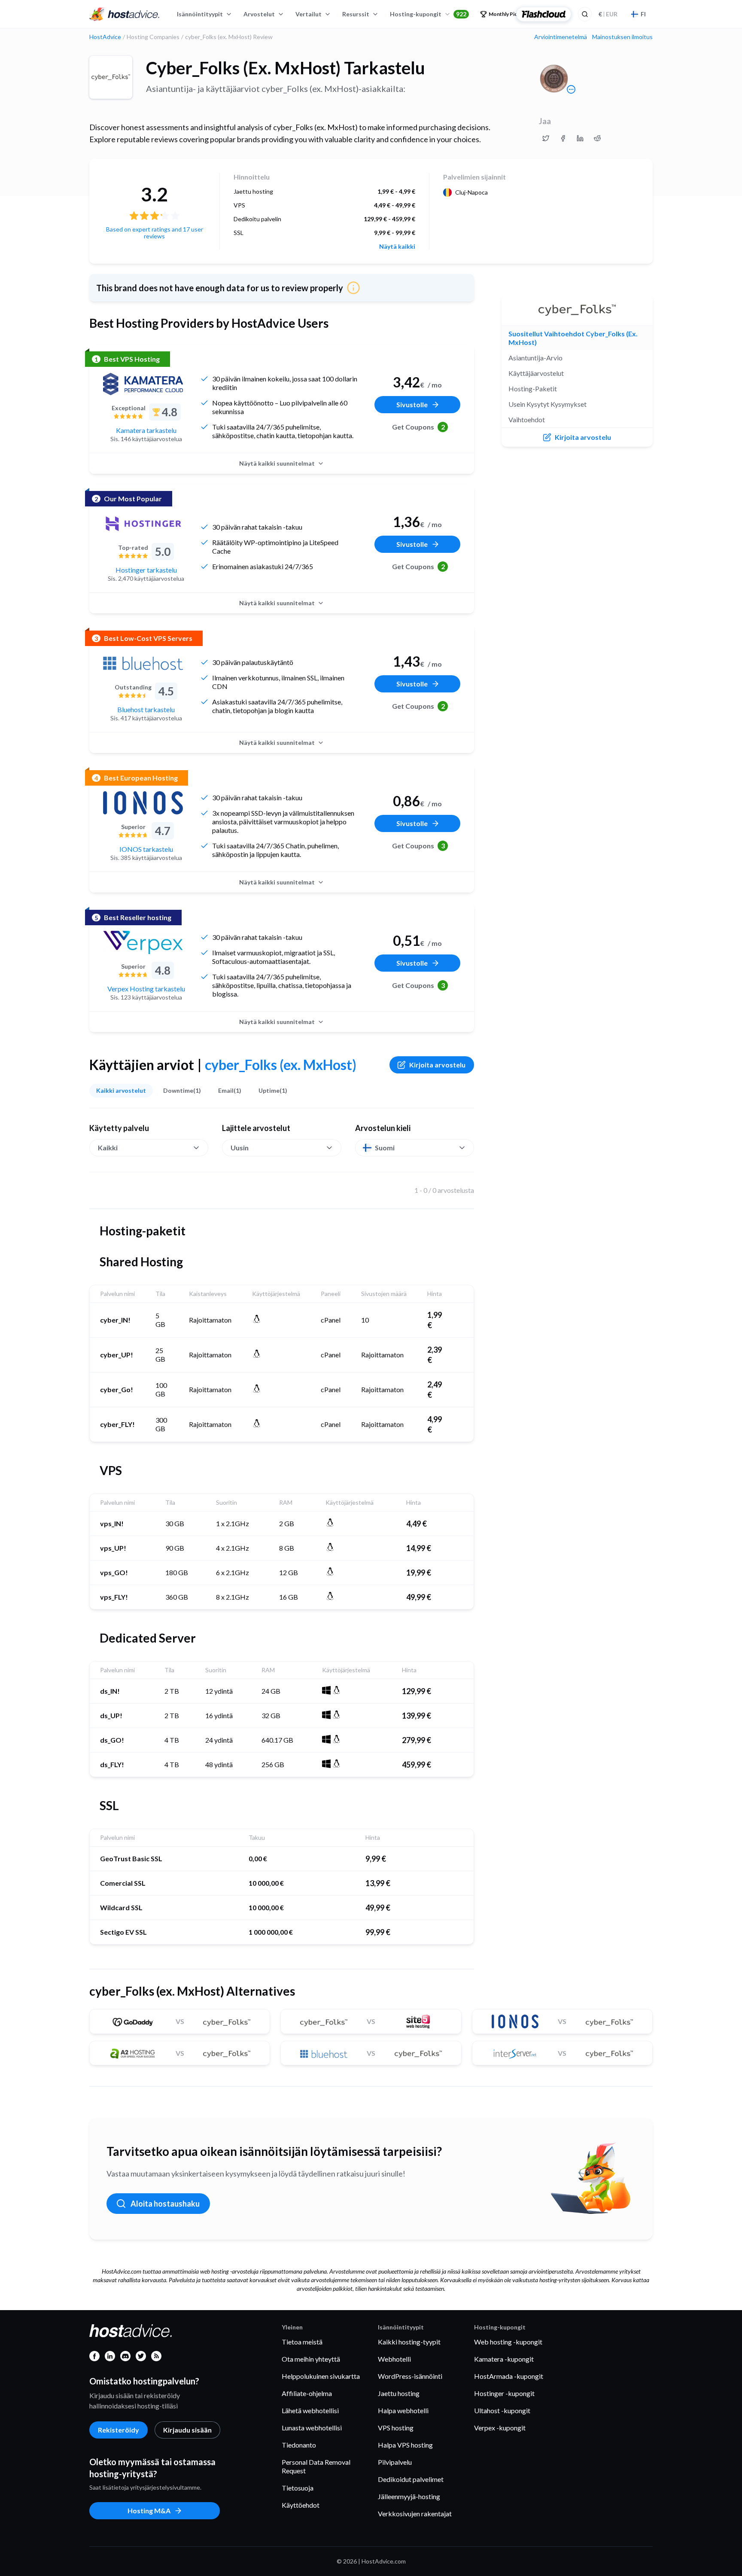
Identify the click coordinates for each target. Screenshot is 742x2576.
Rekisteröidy (119, 2430)
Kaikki (108, 1148)
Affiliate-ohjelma (307, 2393)
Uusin (240, 1148)
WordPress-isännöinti (410, 2376)
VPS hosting (396, 2428)
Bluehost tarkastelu (146, 709)
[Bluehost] (143, 663)
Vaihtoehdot (527, 419)
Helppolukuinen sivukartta (321, 2376)
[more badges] (571, 89)
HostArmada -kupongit (509, 2376)
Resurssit (356, 14)
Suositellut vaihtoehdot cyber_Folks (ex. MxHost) (573, 338)
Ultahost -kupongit (502, 2410)
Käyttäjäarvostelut (536, 373)
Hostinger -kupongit (504, 2393)
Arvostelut (259, 14)
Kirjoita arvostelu (437, 1065)
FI (643, 14)
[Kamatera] (143, 384)
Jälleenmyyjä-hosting (409, 2496)
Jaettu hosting (399, 2393)
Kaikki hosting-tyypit (409, 2342)
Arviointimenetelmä (561, 37)
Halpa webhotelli (403, 2410)
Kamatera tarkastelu (146, 430)
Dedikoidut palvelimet (411, 2479)
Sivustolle (412, 404)
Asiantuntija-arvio (535, 358)
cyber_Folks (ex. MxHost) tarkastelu (286, 68)
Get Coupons (418, 427)
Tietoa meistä (302, 2342)
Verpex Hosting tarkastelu (146, 989)
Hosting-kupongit (428, 14)
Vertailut (309, 14)
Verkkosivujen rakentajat (415, 2514)
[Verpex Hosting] (143, 942)
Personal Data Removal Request (316, 2466)
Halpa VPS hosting (405, 2445)
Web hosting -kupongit (508, 2342)
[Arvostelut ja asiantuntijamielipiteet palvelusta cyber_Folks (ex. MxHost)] (546, 138)
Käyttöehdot (301, 2505)
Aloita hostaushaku (165, 2204)
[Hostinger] (143, 524)
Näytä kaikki (397, 247)
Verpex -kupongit (500, 2428)
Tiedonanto (299, 2445)
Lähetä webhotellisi (310, 2410)
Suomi (385, 1148)
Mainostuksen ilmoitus (622, 37)
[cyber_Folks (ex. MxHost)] (111, 77)
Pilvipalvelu (395, 2462)
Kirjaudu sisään (187, 2430)
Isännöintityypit (200, 14)
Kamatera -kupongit (504, 2359)
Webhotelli (394, 2359)
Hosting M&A (149, 2510)
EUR (608, 14)
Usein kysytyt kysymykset (547, 404)
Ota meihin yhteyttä (311, 2359)
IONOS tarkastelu (146, 849)
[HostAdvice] (125, 14)
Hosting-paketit (533, 389)
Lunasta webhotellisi (312, 2428)
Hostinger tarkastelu (146, 570)
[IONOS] (143, 803)
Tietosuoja (298, 2488)
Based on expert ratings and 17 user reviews (155, 233)
